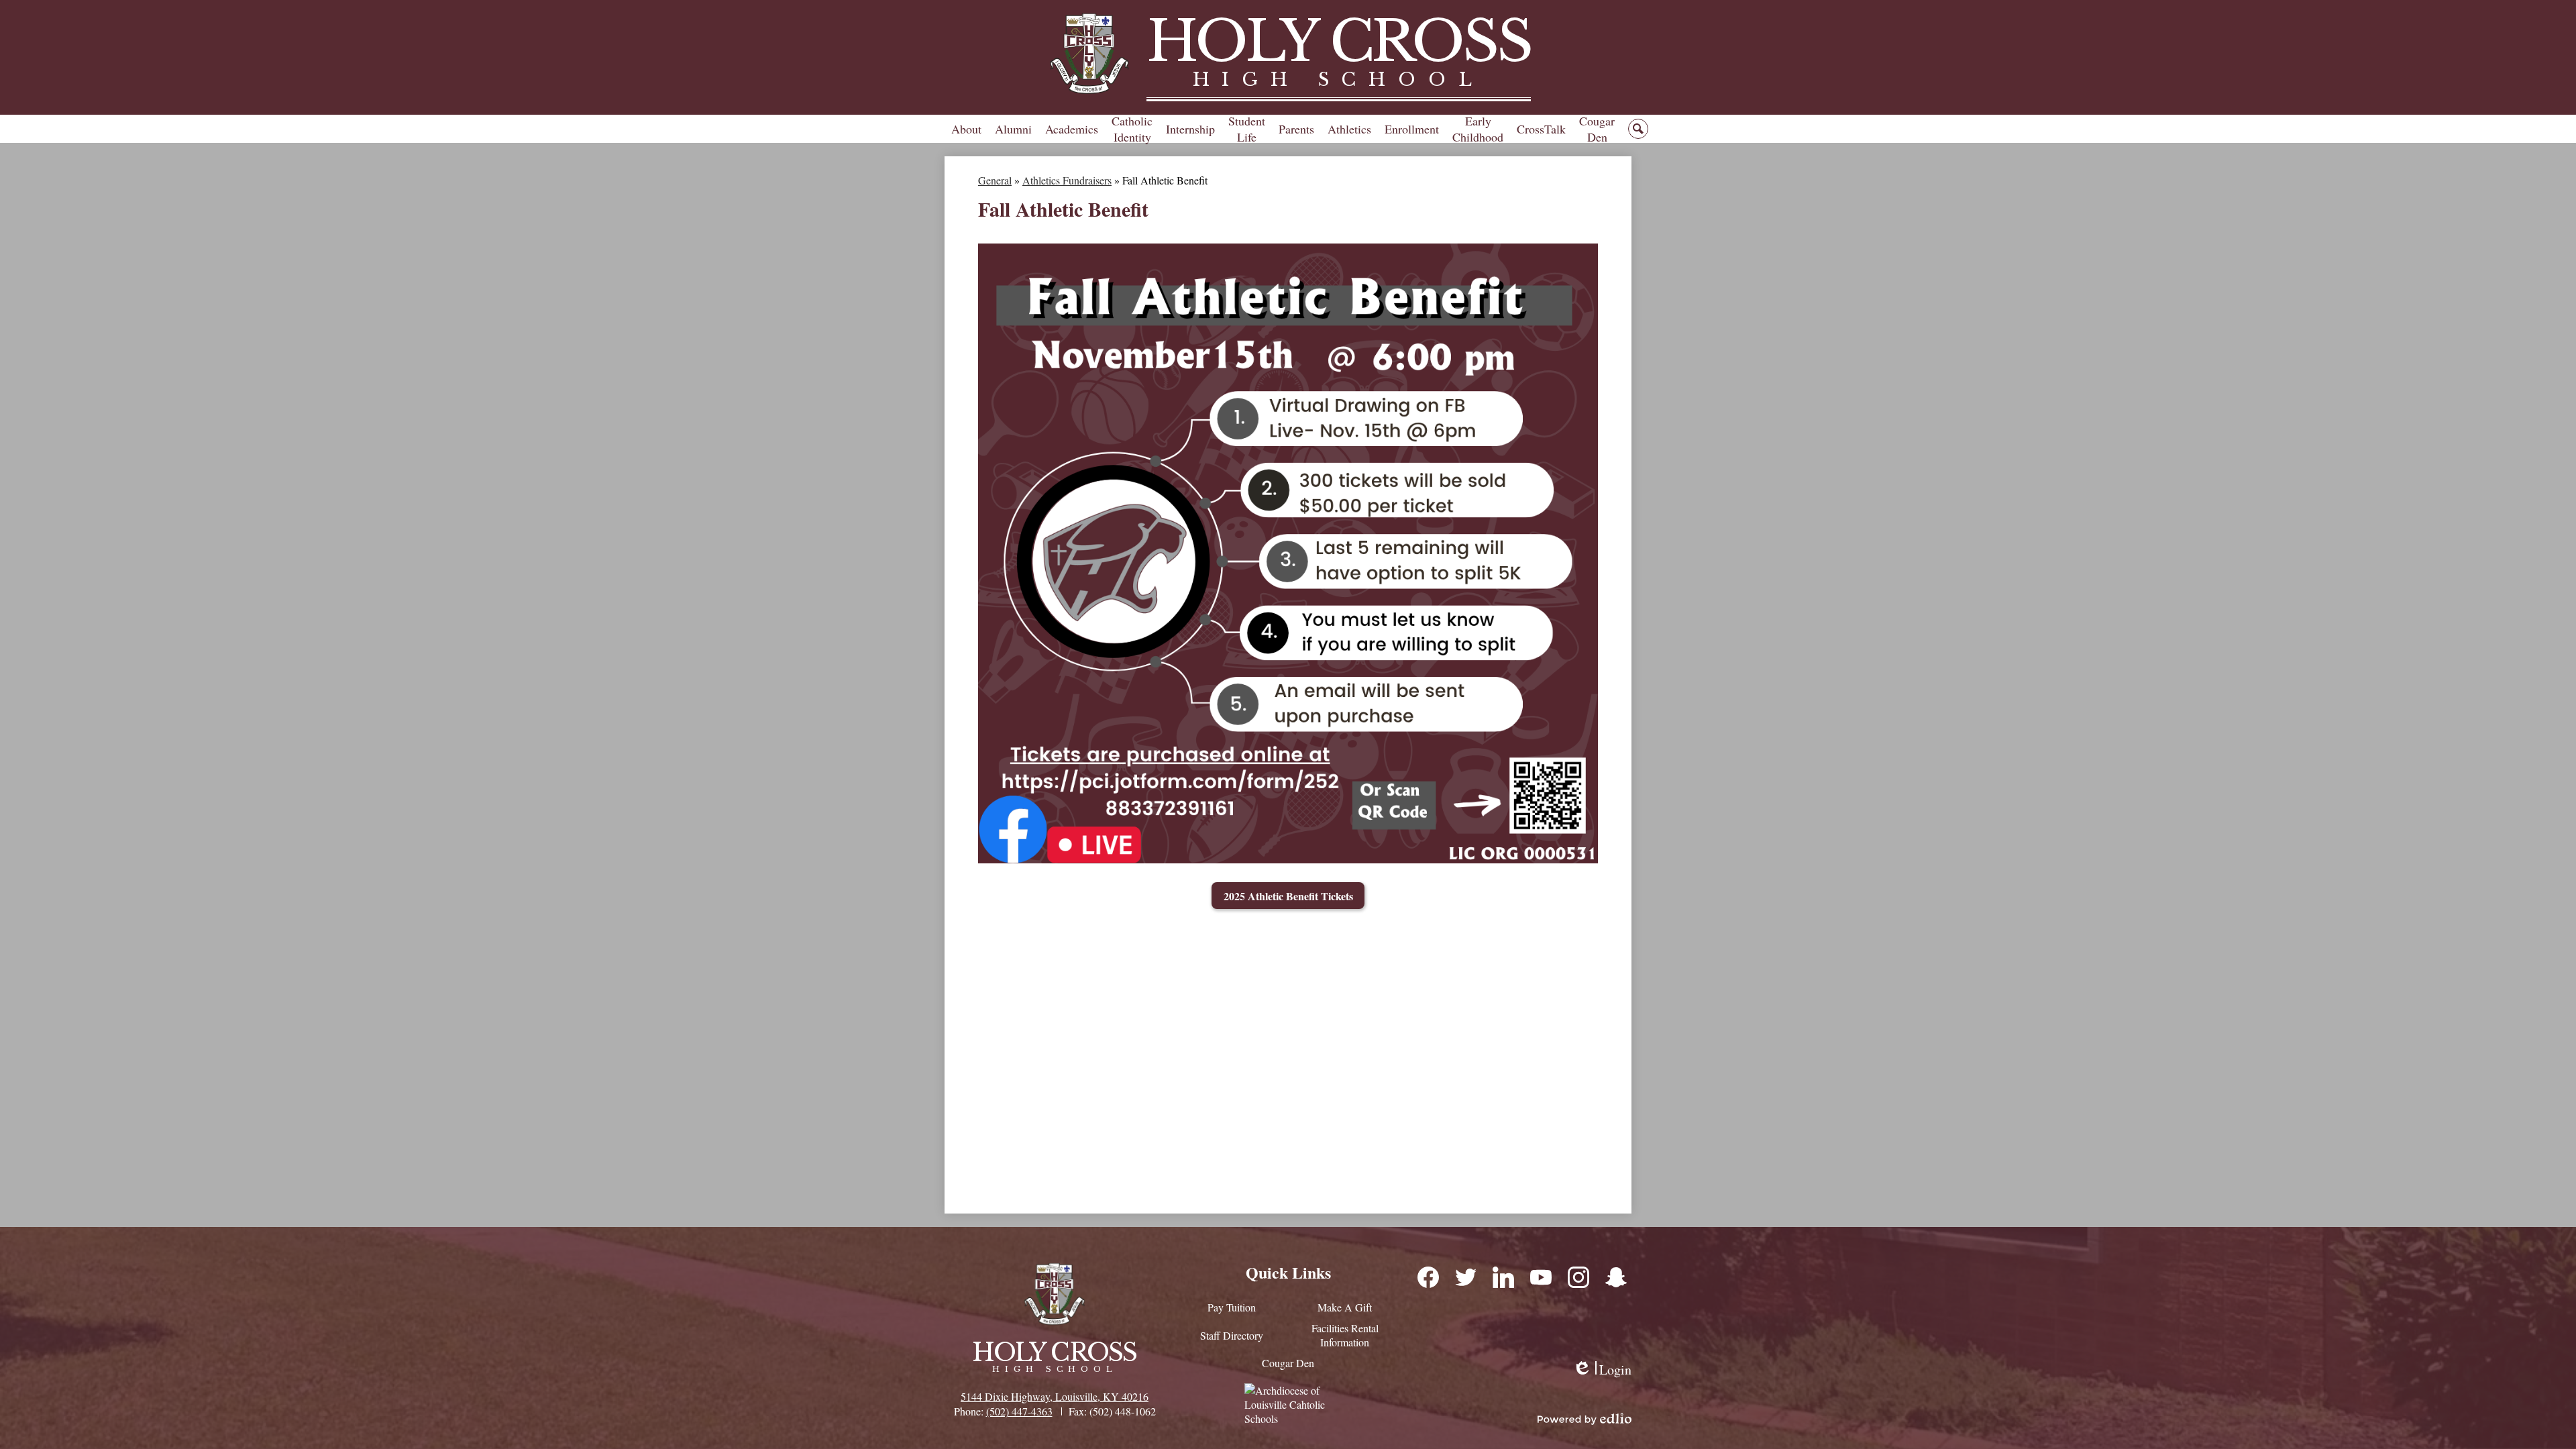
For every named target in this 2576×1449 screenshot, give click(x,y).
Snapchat (1615, 1277)
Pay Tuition (1232, 1307)
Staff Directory (1232, 1335)
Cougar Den (1288, 1363)
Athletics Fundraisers (1067, 180)
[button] (966, 129)
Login (1602, 1370)
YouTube (1540, 1277)
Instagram (1578, 1277)
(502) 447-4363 (1019, 1411)
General (995, 180)
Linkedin (1503, 1277)
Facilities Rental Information (1345, 1335)
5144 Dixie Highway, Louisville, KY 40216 (1055, 1396)
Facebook (1428, 1277)
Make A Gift (1345, 1307)
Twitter (1465, 1277)
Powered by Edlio (1585, 1419)
